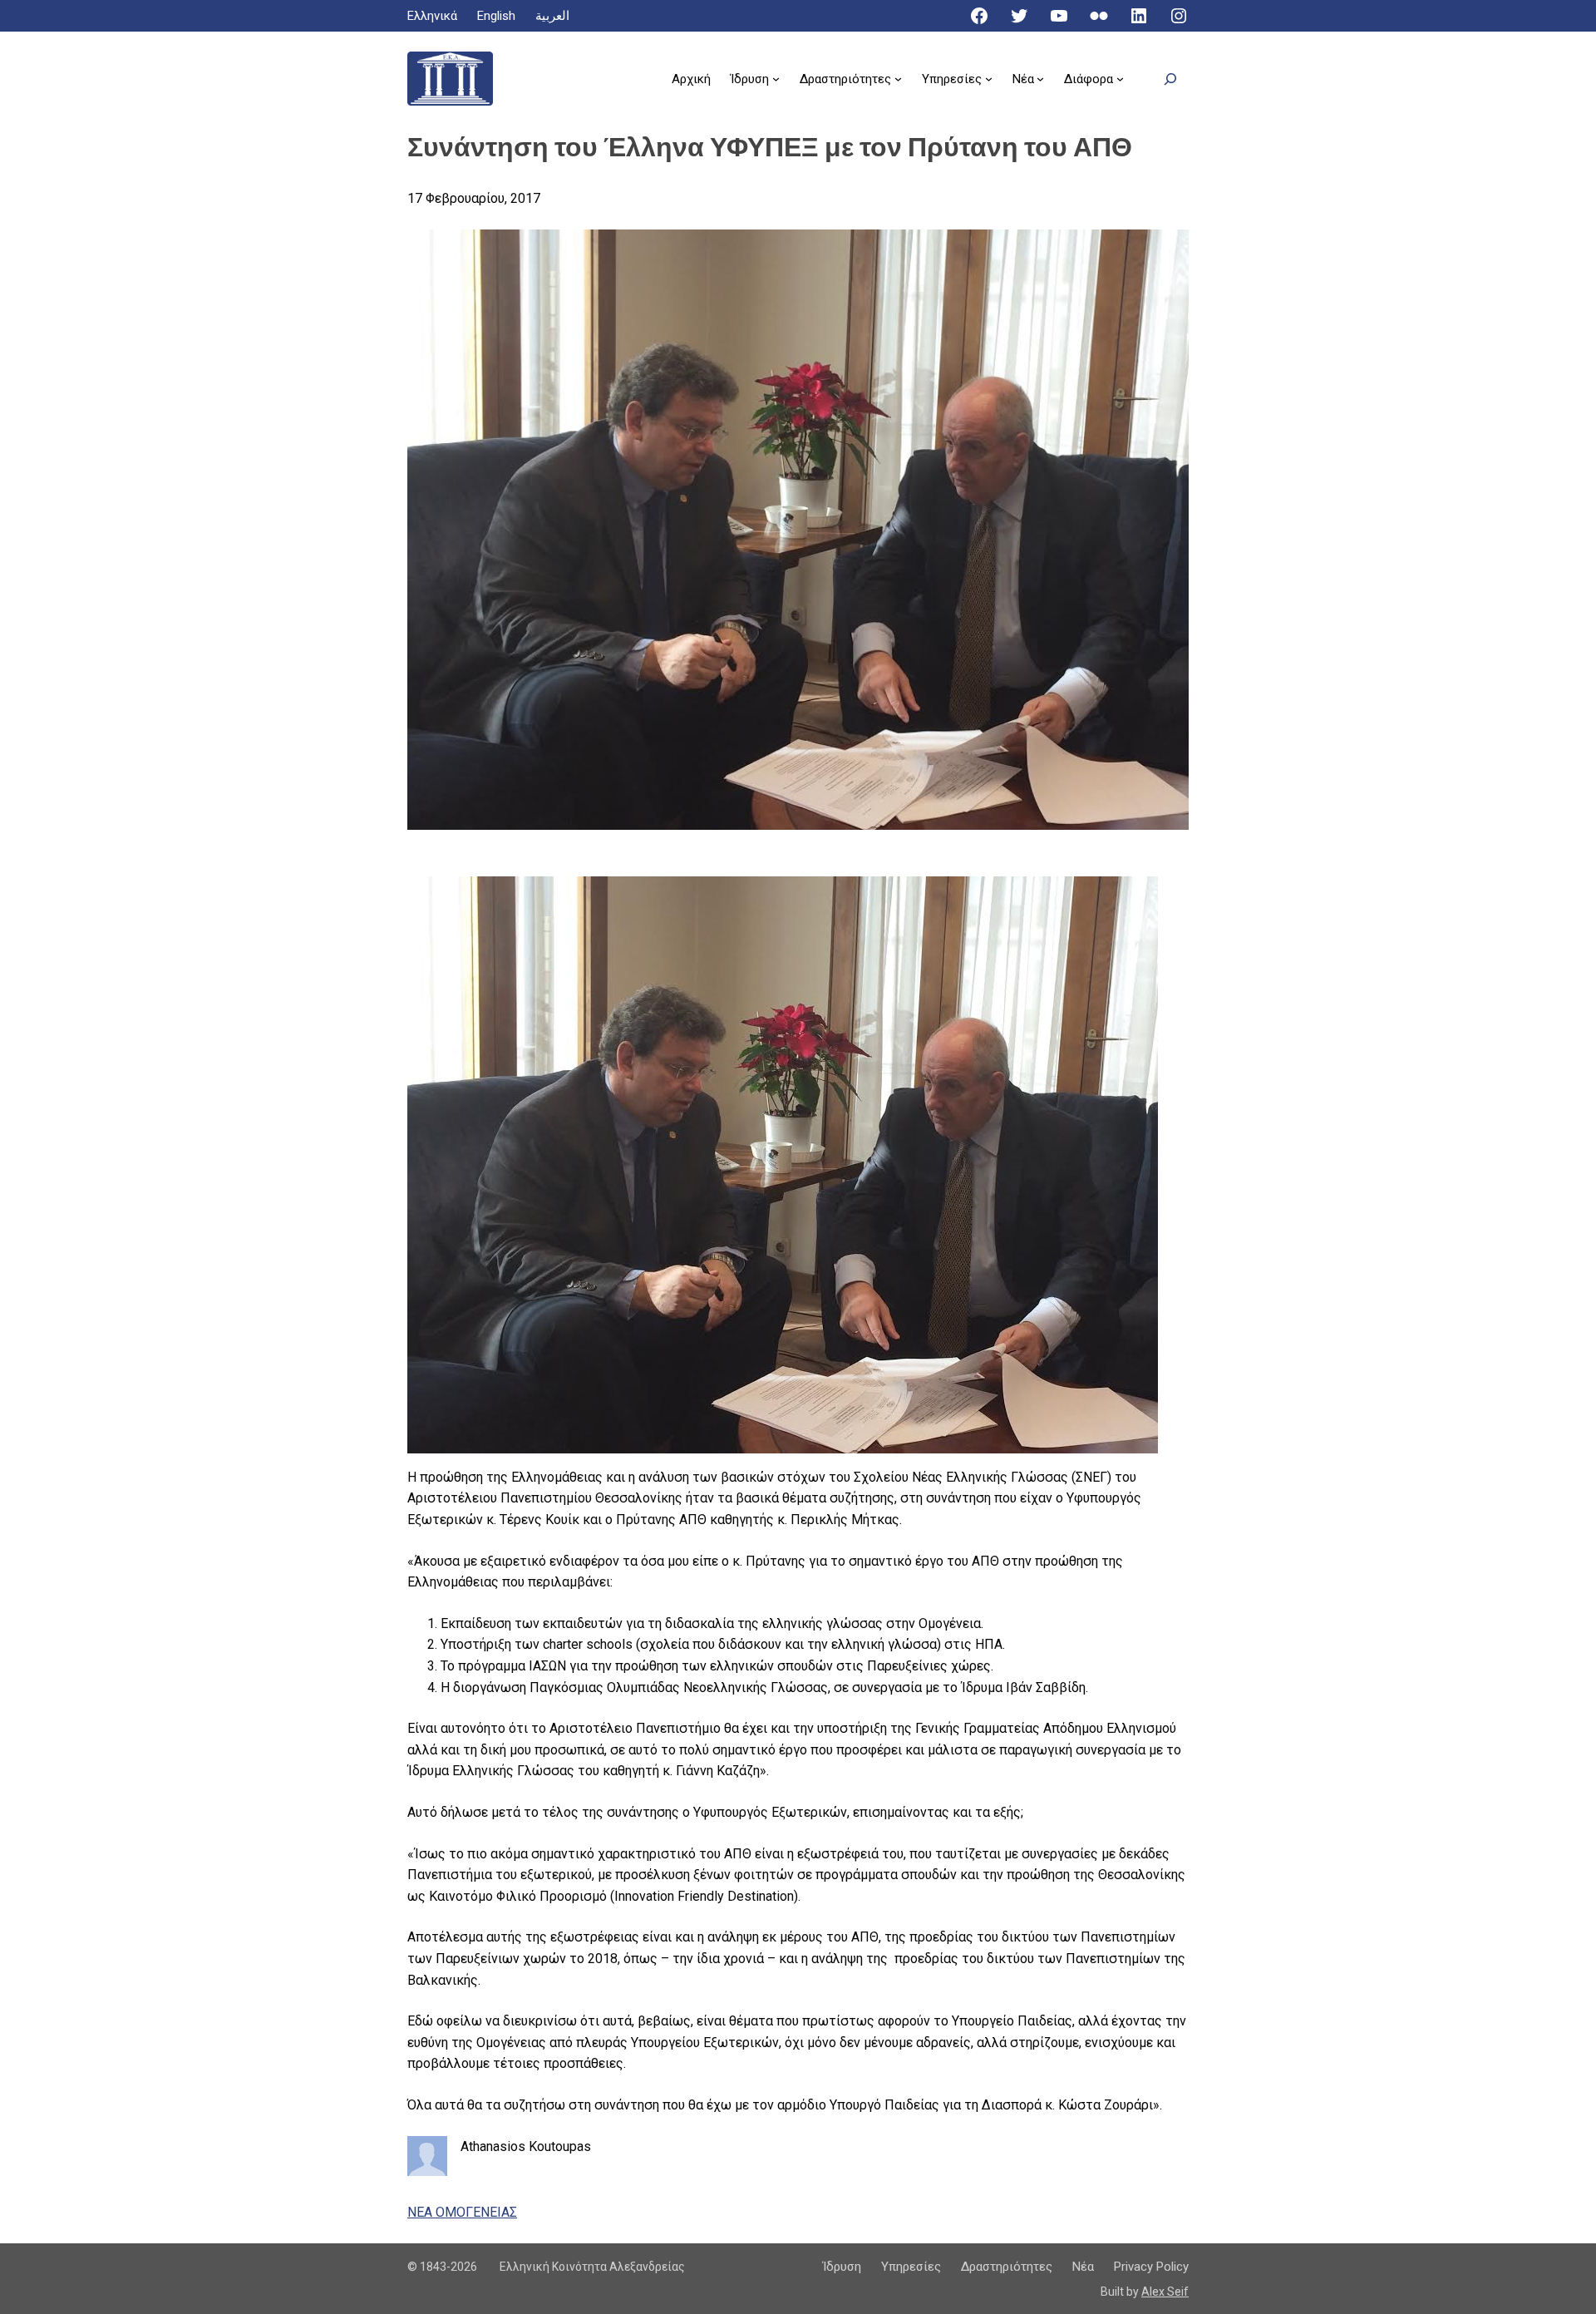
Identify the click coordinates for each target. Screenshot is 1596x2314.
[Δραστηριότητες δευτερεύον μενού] (898, 79)
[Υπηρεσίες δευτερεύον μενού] (989, 79)
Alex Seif (1165, 2292)
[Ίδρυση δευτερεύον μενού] (776, 79)
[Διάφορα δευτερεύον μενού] (1120, 79)
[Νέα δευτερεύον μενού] (1040, 79)
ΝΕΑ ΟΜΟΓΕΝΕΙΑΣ (462, 2212)
